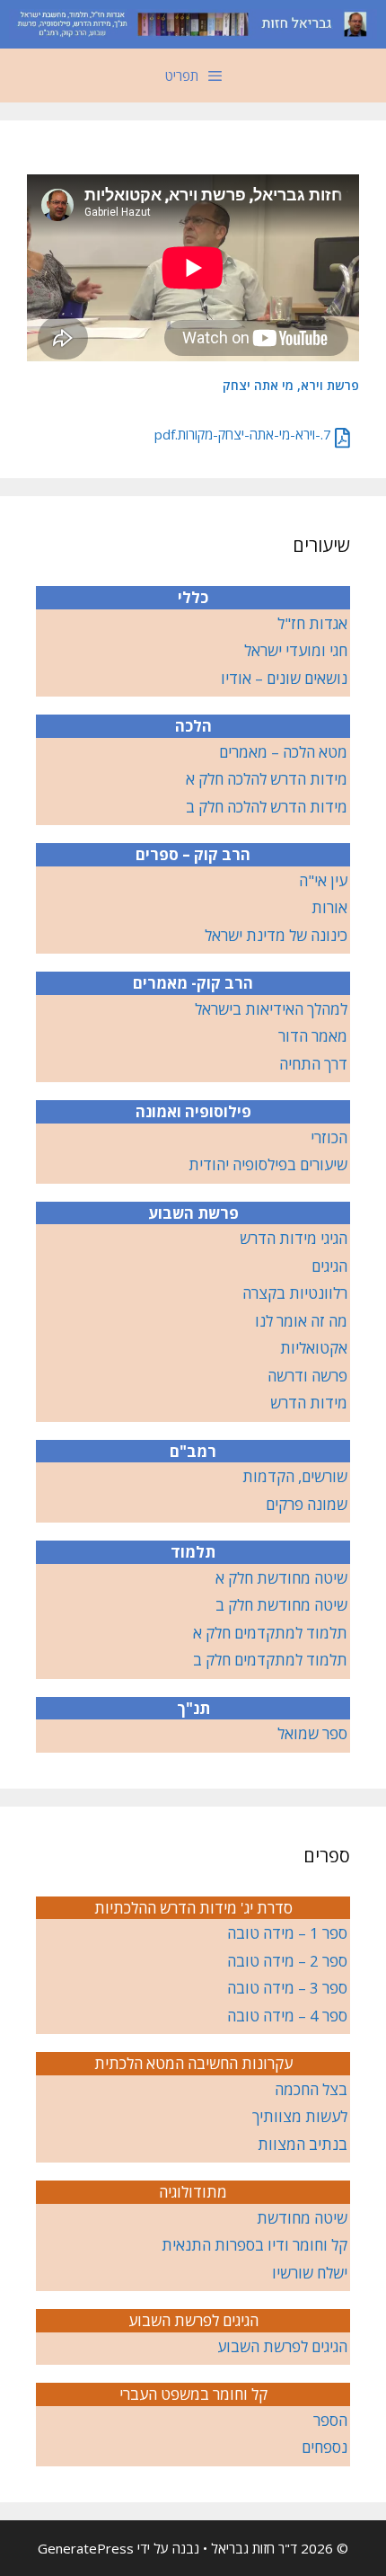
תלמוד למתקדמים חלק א (270, 1633)
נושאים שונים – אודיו (284, 678)
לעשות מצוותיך (300, 2116)
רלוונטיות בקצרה (295, 1293)
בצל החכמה (311, 2089)
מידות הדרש (309, 1403)
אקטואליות (314, 1348)
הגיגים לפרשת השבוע (282, 2346)
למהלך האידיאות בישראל (271, 1009)
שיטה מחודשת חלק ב (281, 1605)
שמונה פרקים (307, 1504)
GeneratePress (86, 2548)
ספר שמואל (312, 1733)
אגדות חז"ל (312, 623)
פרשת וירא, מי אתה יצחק (291, 385)
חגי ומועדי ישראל (296, 650)
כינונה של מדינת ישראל (276, 935)
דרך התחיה (313, 1064)
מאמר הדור (313, 1036)
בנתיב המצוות (303, 2144)
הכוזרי (329, 1137)
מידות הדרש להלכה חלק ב (267, 807)
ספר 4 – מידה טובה (287, 2016)
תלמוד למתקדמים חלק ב (270, 1660)
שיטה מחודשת (302, 2218)
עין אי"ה (323, 880)
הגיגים (329, 1266)
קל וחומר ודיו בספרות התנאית (254, 2245)
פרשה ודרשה (307, 1376)
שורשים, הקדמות (295, 1476)
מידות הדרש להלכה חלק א (267, 779)
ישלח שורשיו (310, 2273)
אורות (329, 907)
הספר (330, 2420)
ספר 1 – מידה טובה (287, 1933)
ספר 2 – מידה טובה (287, 1961)
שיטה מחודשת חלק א (281, 1578)
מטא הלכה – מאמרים (283, 752)
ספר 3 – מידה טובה (287, 1988)
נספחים (325, 2447)
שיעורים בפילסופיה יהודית (268, 1164)
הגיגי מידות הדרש (294, 1238)
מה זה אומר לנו (301, 1321)
